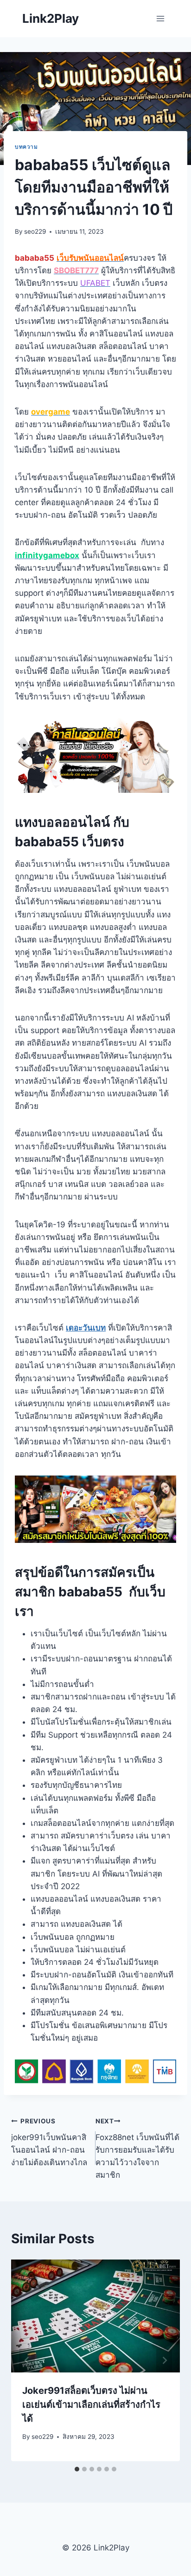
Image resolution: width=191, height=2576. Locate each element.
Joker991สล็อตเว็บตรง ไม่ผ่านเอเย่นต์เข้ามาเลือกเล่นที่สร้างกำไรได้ (91, 2405)
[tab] (77, 2469)
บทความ (26, 147)
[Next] (164, 2360)
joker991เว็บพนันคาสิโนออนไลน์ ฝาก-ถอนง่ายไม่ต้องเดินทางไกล (49, 2142)
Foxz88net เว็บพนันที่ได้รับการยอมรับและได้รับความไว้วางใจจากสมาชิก (137, 2148)
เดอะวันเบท (86, 1328)
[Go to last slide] (27, 2360)
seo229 (35, 231)
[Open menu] (160, 18)
